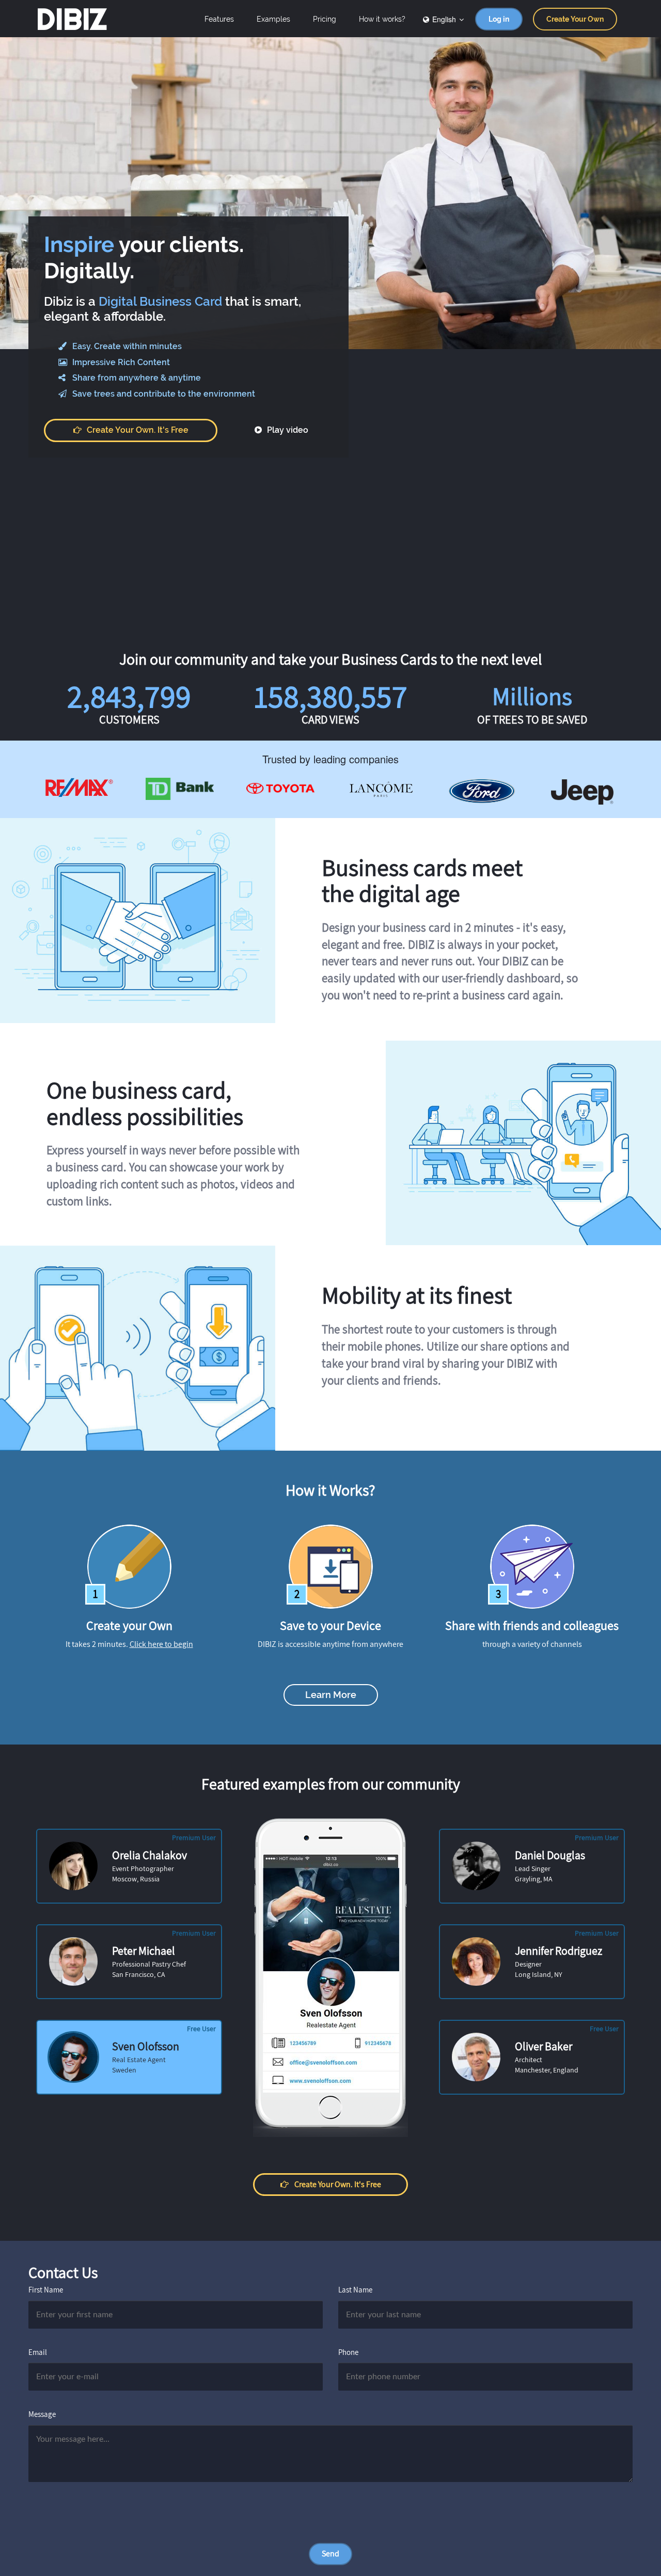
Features (219, 19)
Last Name (355, 2290)
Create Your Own (575, 19)
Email (38, 2352)
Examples (273, 19)
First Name (46, 2290)
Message (42, 2414)
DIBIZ (72, 19)
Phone (348, 2352)
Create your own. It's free (138, 430)
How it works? (382, 19)
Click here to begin (161, 1644)
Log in (499, 19)
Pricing (325, 19)
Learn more (331, 1695)
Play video (287, 430)
